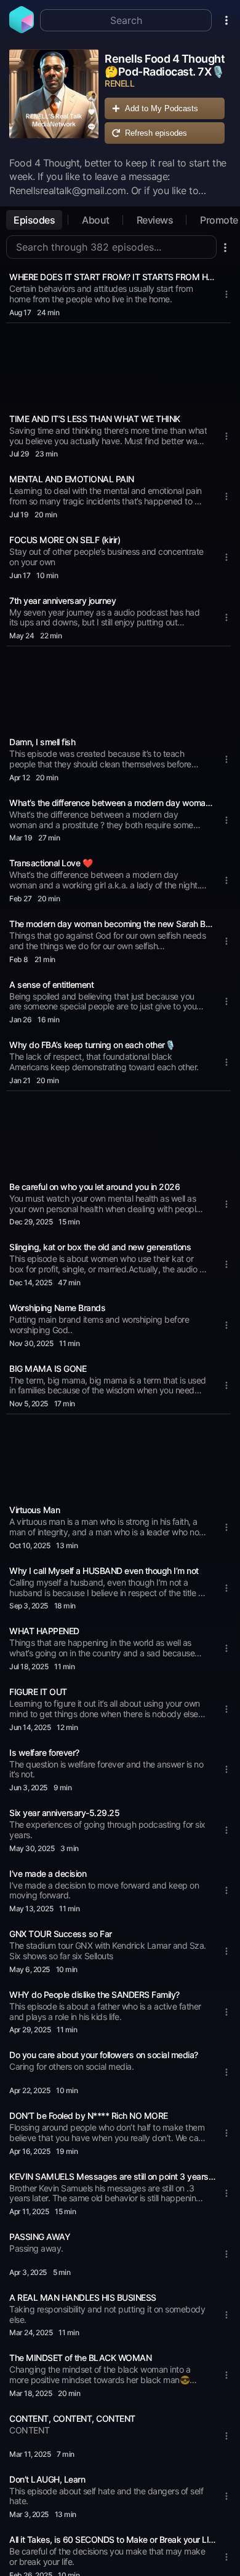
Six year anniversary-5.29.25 (64, 1813)
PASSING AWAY (40, 2237)
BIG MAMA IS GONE (48, 1368)
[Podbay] (22, 29)
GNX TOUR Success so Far (61, 1934)
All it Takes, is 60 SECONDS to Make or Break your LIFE (113, 2539)
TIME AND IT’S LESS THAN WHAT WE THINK (95, 419)
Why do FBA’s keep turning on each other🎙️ (92, 1045)
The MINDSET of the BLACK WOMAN (80, 2358)
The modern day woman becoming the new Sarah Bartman (113, 924)
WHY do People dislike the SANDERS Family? (94, 1995)
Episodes (34, 220)
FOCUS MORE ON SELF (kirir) (65, 540)
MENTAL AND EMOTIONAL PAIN (72, 479)
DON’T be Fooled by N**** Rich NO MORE (89, 2116)
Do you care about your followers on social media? (104, 2055)
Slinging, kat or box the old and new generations (100, 1247)
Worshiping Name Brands (57, 1308)
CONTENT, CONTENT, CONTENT (72, 2418)
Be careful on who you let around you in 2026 (94, 1187)
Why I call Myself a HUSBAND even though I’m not (104, 1571)
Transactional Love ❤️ (51, 863)
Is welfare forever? (44, 1752)
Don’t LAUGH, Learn (47, 2479)
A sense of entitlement (51, 985)
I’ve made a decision (48, 1873)
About (96, 220)
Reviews (155, 220)
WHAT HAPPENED (44, 1631)
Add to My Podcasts (162, 108)
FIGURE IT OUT (38, 1692)
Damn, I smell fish (42, 742)
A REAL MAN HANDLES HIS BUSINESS (83, 2297)
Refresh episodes (156, 133)
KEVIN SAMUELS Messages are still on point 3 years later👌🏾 (113, 2176)
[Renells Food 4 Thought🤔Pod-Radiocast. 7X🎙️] (54, 100)
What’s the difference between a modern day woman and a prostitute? (113, 803)
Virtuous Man (34, 1510)
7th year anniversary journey (62, 601)
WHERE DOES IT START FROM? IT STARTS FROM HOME (113, 277)
